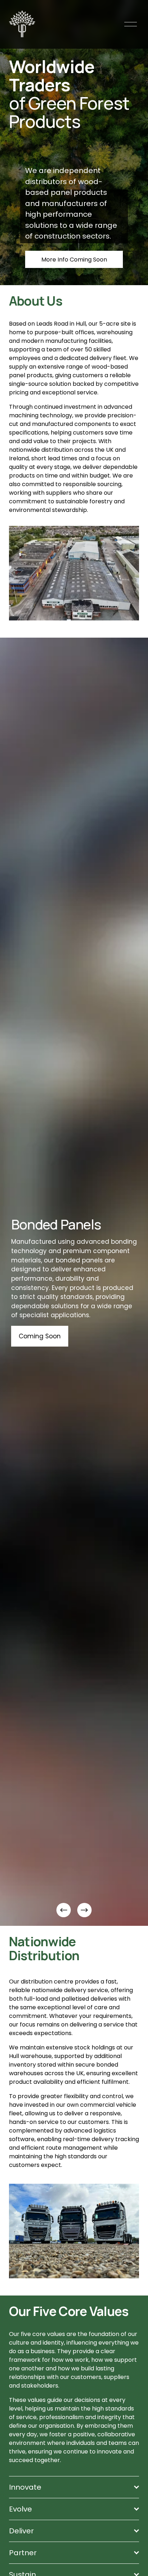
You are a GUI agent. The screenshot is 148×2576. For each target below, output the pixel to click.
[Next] (84, 1910)
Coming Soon (50, 1332)
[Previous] (64, 1910)
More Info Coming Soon (74, 260)
